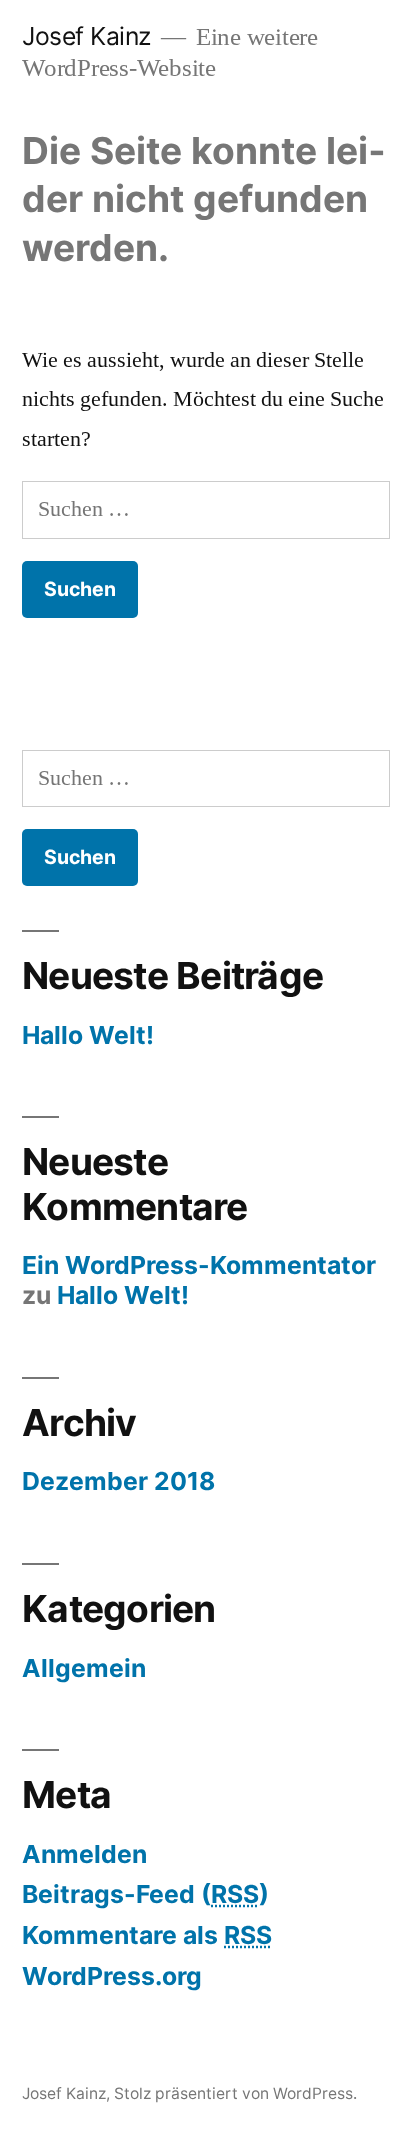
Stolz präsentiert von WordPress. (235, 2093)
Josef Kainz (86, 36)
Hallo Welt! (88, 1035)
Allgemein (84, 1668)
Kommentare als (147, 1935)
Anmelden (84, 1854)
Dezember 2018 (118, 1481)
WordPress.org (112, 1976)
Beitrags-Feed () (145, 1894)
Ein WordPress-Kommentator (199, 1265)
